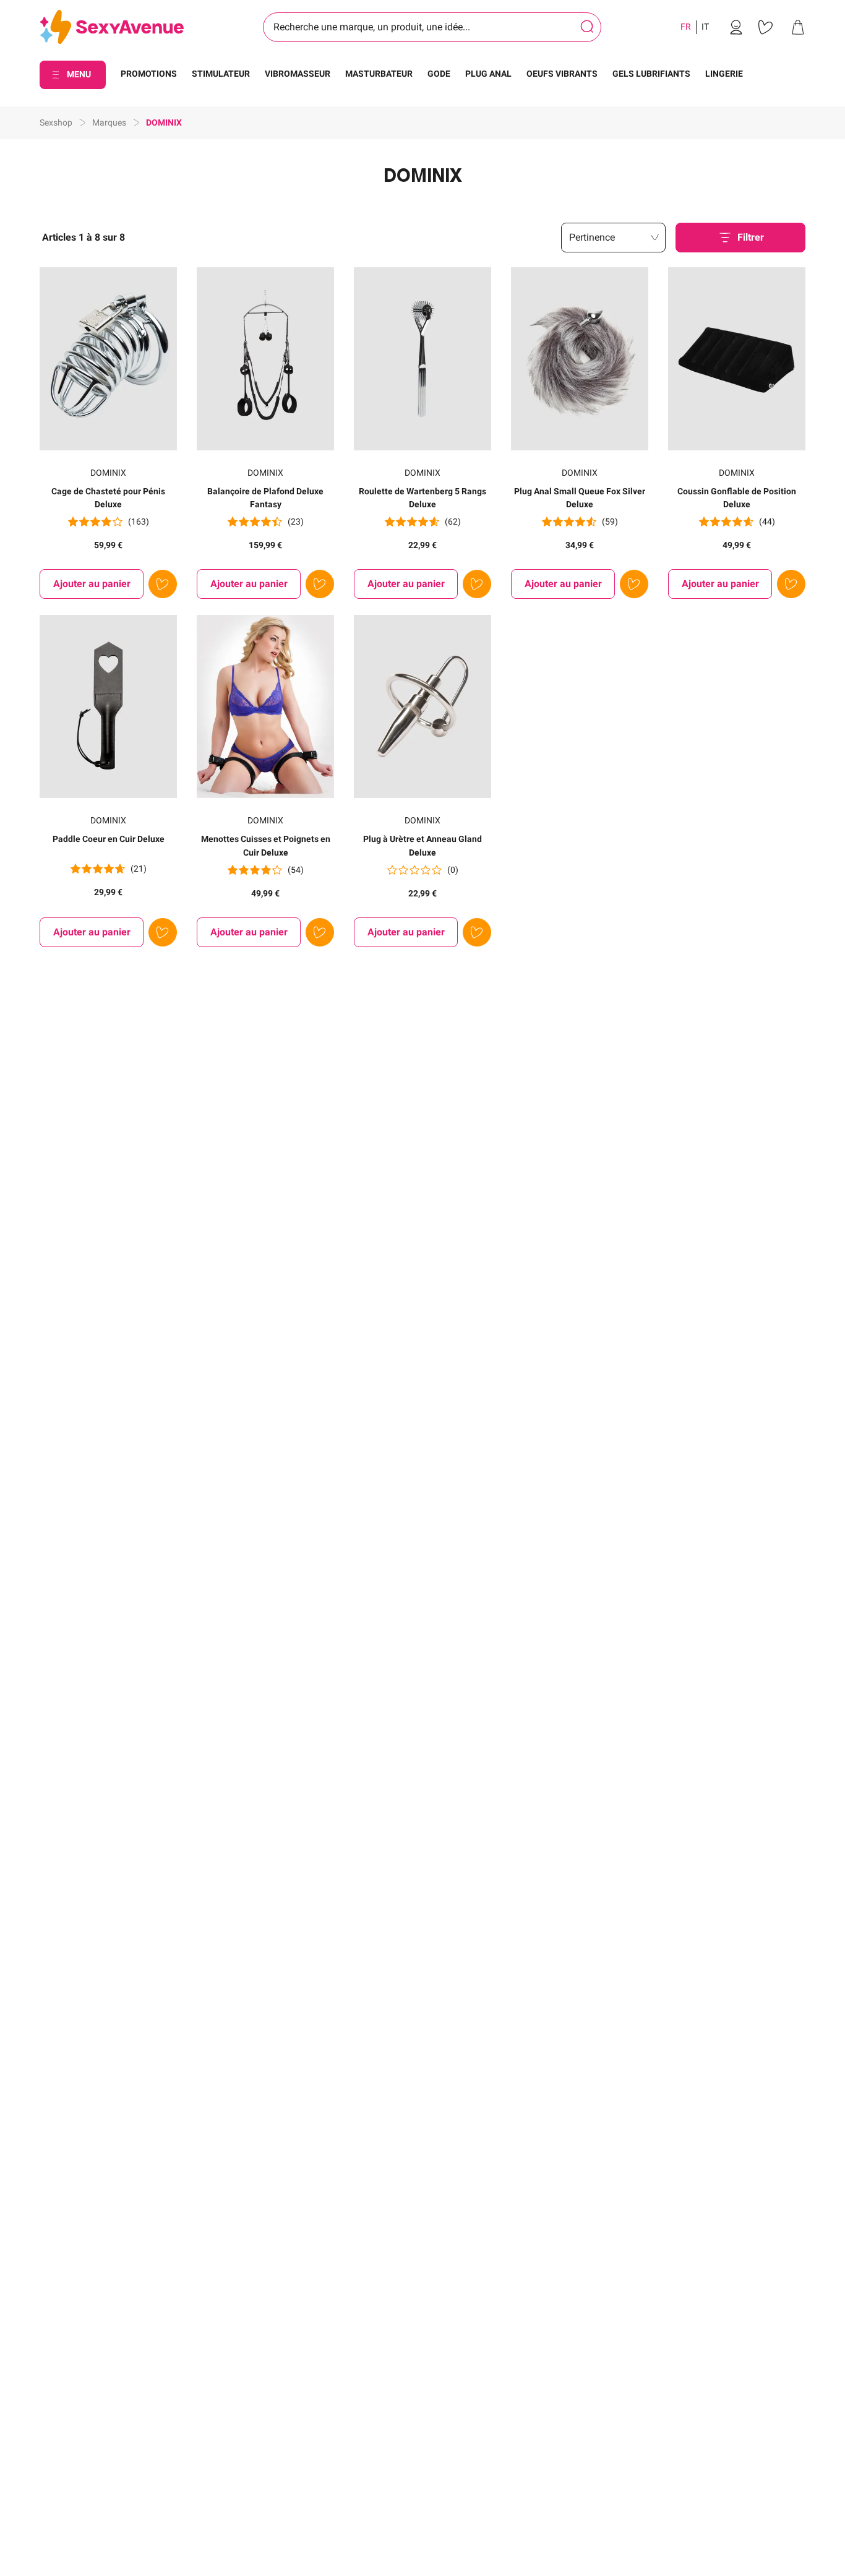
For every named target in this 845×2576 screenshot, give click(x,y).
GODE (439, 74)
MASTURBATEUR (379, 74)
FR (686, 27)
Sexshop (56, 122)
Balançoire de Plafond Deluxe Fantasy (265, 498)
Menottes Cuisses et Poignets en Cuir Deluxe (266, 846)
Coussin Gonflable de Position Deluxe (737, 498)
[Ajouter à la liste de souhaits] (163, 584)
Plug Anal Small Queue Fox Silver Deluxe (580, 498)
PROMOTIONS (149, 74)
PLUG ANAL (488, 74)
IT (705, 27)
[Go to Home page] (112, 28)
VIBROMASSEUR (298, 74)
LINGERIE (724, 74)
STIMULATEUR (221, 74)
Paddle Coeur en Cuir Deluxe (109, 839)
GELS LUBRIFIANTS (651, 74)
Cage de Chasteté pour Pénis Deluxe (108, 498)
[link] (736, 27)
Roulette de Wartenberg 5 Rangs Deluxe (422, 498)
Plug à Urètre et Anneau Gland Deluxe (422, 846)
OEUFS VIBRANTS (562, 74)
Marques (109, 122)
